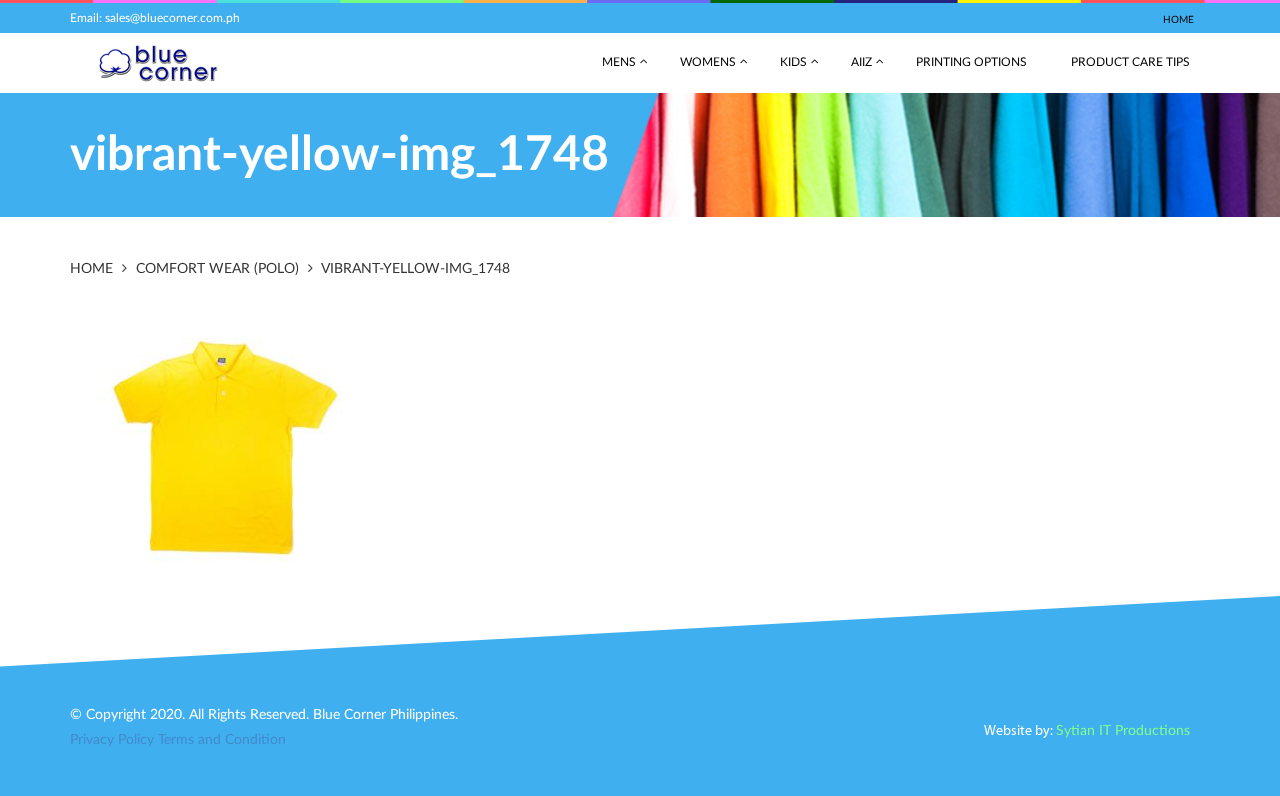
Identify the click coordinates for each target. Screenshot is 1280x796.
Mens (619, 62)
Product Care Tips (1130, 62)
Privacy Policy (112, 740)
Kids (793, 62)
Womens (708, 62)
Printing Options (971, 62)
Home (1178, 20)
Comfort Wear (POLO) (217, 269)
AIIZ (861, 62)
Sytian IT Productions (1123, 731)
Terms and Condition (222, 740)
